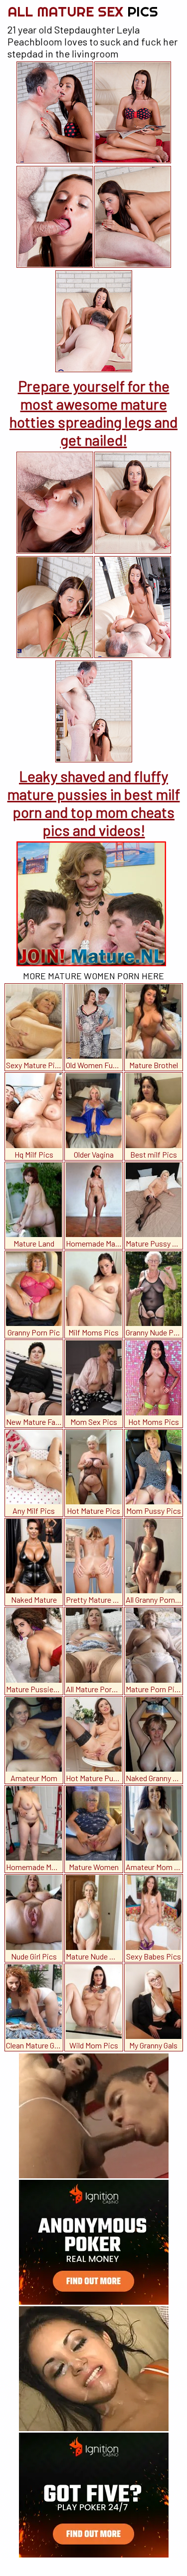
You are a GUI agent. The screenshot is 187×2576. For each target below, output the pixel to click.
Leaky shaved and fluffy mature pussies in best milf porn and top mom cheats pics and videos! (94, 803)
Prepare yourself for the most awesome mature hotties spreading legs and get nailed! (93, 413)
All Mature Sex (83, 11)
